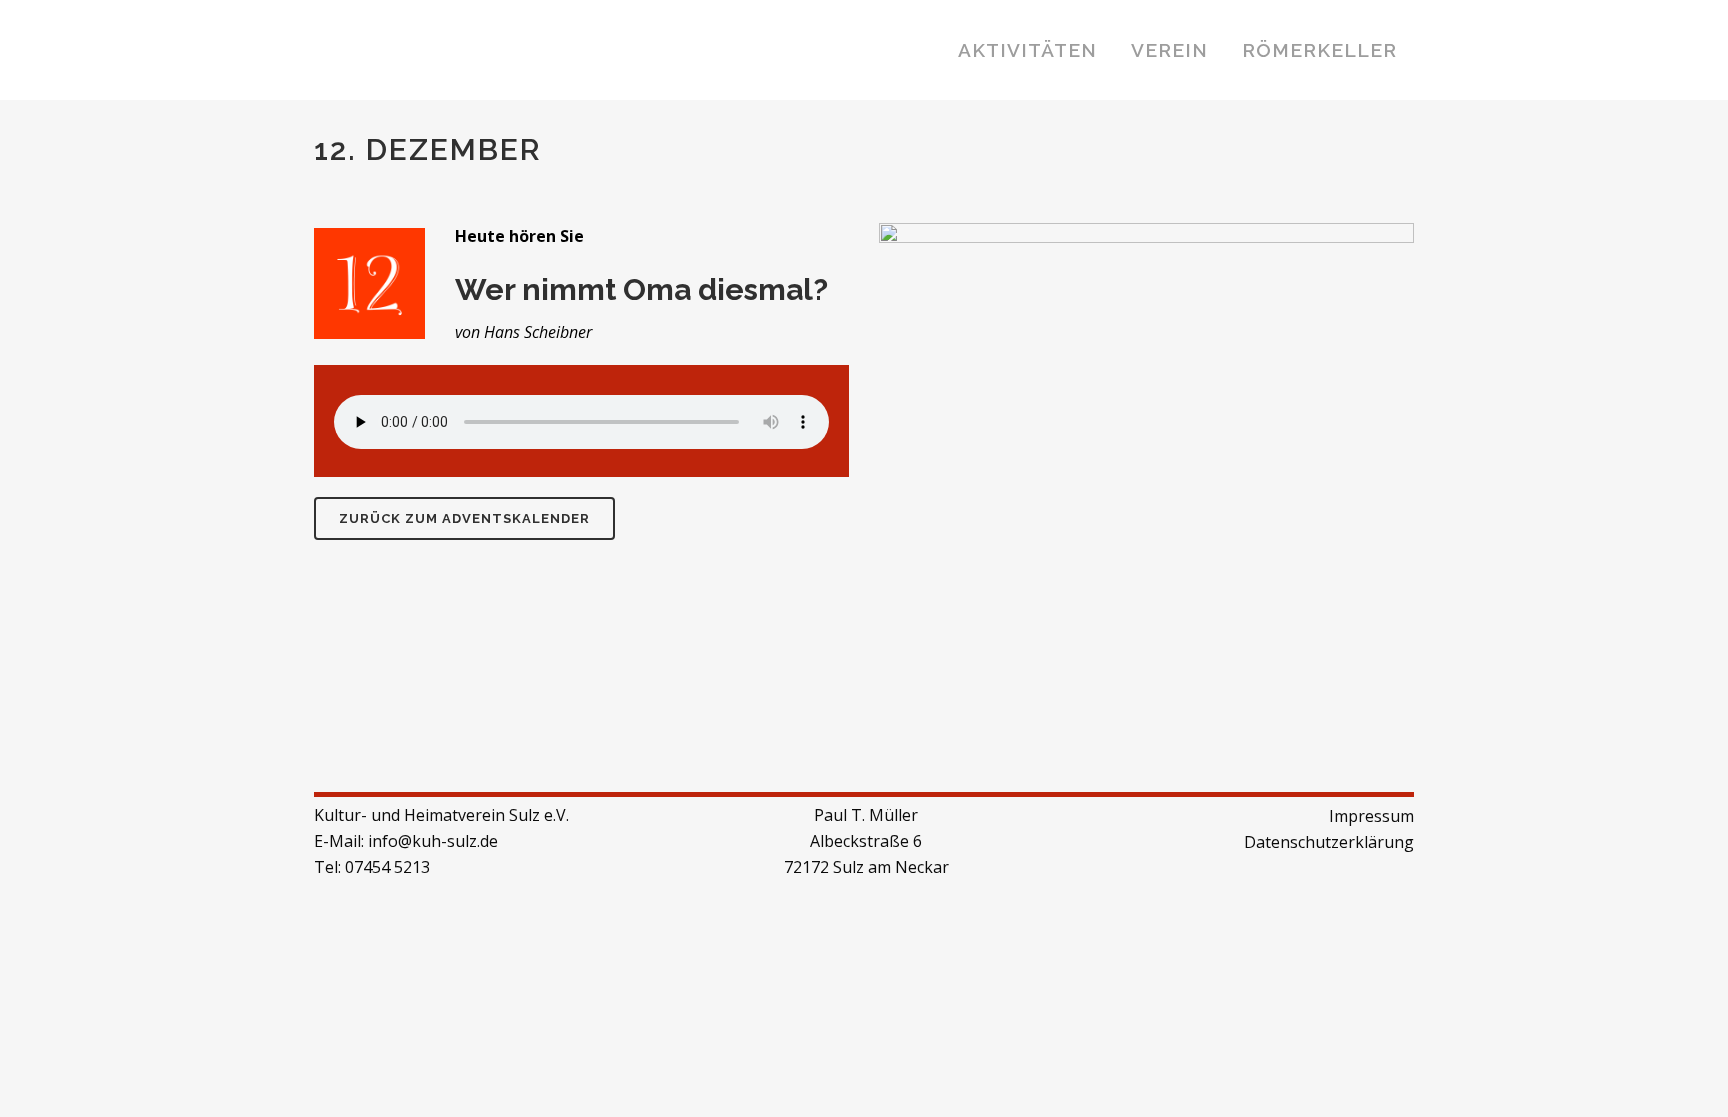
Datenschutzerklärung (1329, 842)
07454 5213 (387, 867)
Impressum (1371, 816)
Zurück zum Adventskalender (464, 518)
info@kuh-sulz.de (433, 841)
